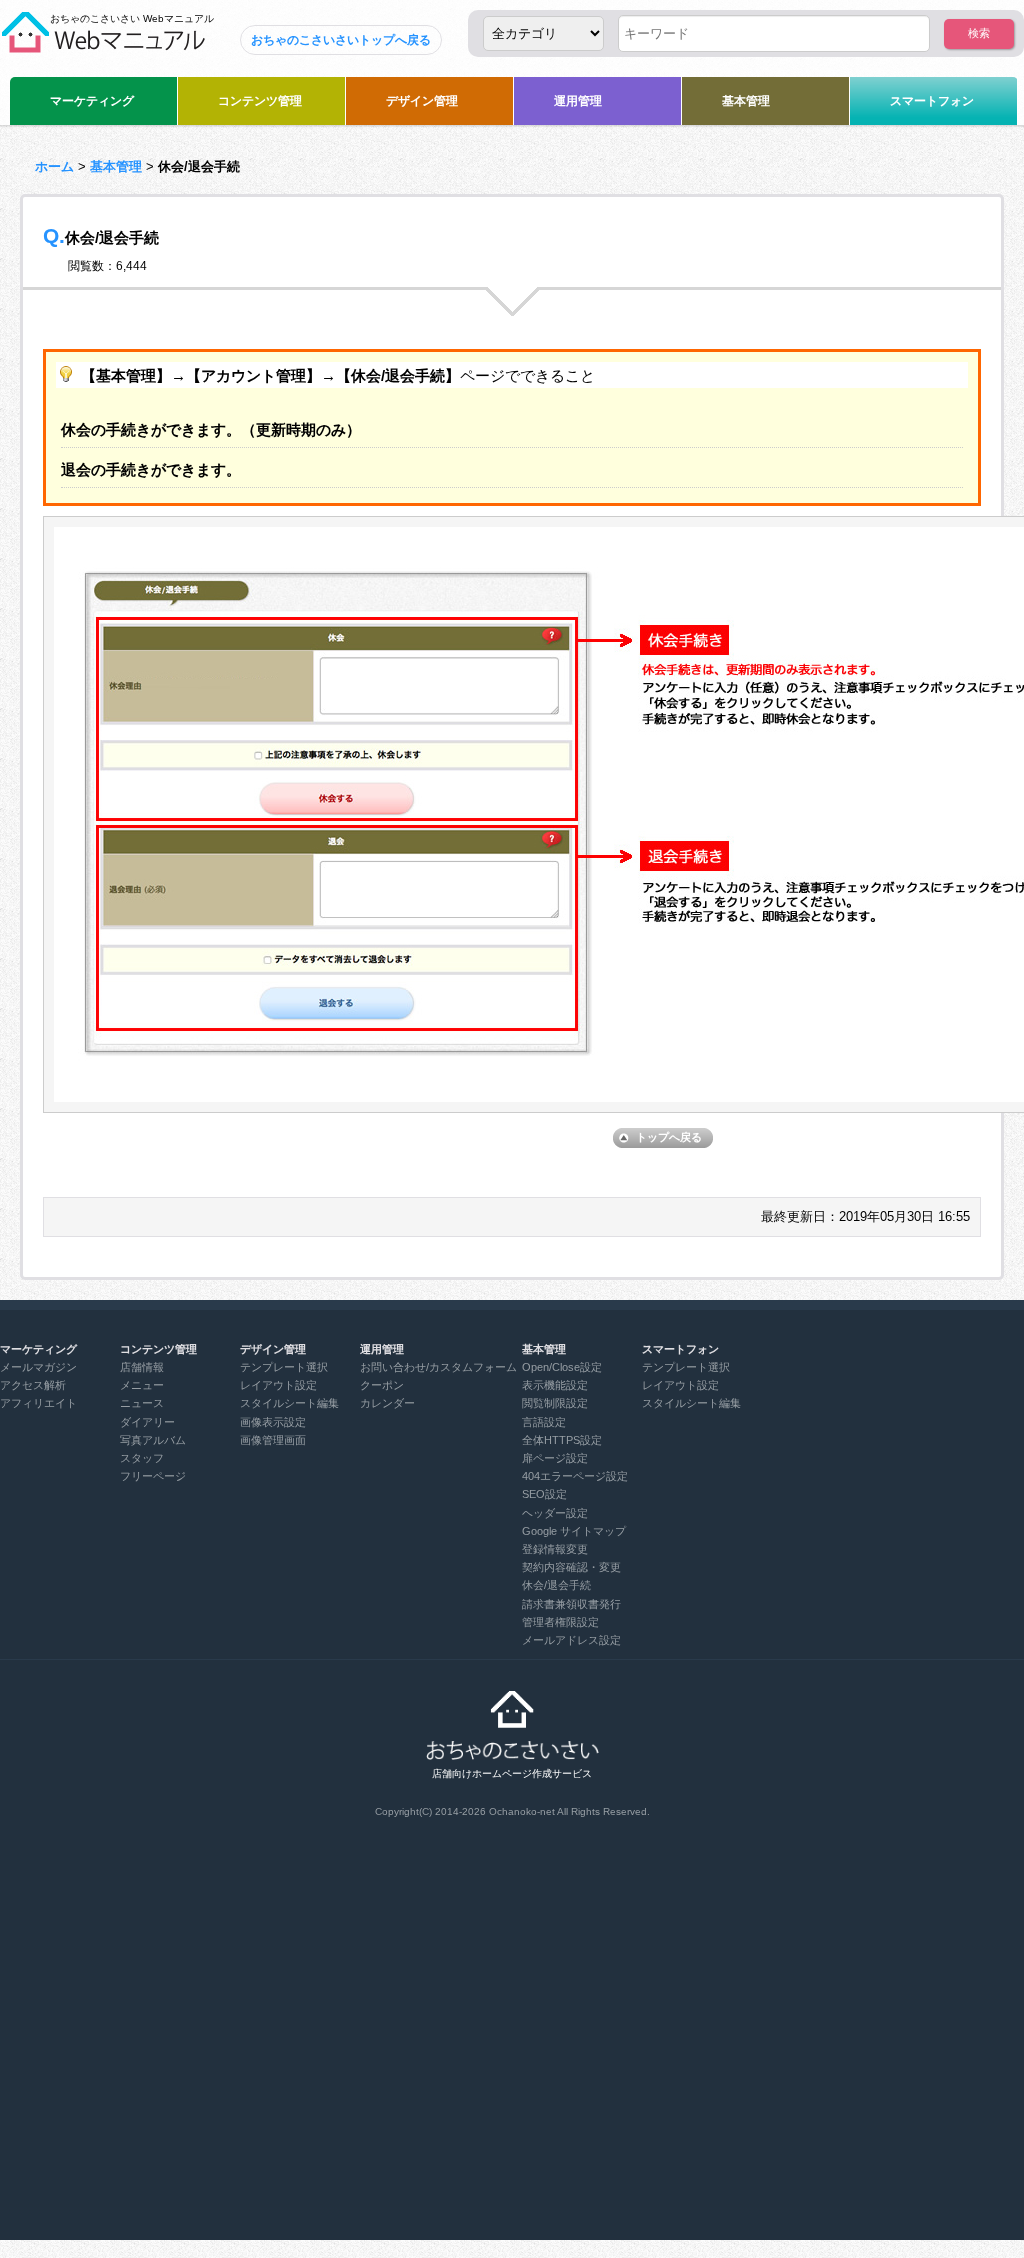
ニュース (142, 1403)
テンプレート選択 (284, 1367)
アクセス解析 (33, 1385)
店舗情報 (142, 1367)
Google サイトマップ (574, 1531)
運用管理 (578, 101)
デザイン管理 (422, 101)
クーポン (382, 1385)
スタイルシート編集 (289, 1403)
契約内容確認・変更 (571, 1567)
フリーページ (153, 1476)
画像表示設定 (273, 1422)
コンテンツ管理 (260, 101)
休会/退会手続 (556, 1585)
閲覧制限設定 (555, 1403)
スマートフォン (932, 101)
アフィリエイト (38, 1403)
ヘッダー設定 (555, 1513)
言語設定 (544, 1422)
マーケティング (92, 101)
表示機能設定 (555, 1385)
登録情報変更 (555, 1549)
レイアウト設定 (278, 1385)
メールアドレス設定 (571, 1640)
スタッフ (142, 1458)
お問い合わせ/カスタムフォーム (438, 1367)
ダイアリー (147, 1422)
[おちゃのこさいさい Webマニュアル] (102, 45)
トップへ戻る (669, 1137)
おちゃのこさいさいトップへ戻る (341, 40)
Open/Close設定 (562, 1367)
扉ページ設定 (555, 1458)
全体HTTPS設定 (562, 1440)
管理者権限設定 (560, 1622)
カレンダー (387, 1403)
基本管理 (746, 101)
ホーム (54, 166)
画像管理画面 (273, 1440)
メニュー (142, 1385)
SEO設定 (544, 1494)
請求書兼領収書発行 (571, 1604)
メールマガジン (38, 1367)
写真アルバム (153, 1440)
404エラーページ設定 (575, 1476)
